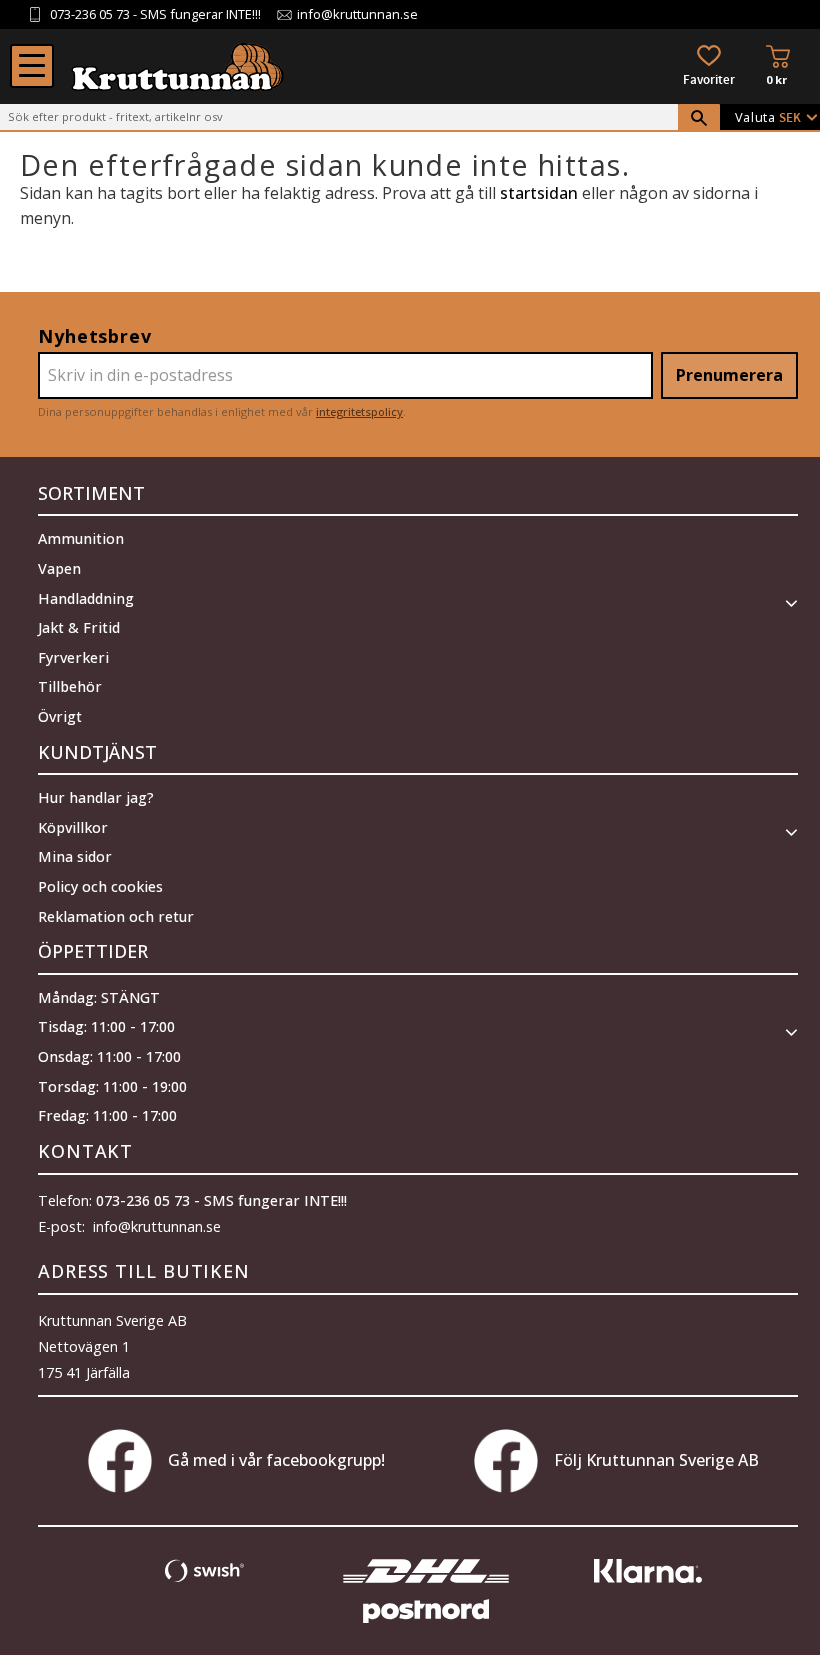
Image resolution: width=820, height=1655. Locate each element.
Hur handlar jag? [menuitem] (96, 797)
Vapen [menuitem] (59, 568)
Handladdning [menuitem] (86, 598)
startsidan (539, 193)
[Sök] (699, 118)
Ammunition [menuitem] (81, 538)
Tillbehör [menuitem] (70, 686)
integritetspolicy (359, 411)
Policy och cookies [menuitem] (100, 886)
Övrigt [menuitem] (60, 716)
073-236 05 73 (90, 14)
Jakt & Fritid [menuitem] (79, 627)
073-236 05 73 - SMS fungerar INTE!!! (221, 1200)
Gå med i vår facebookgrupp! (276, 1460)
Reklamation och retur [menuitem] (116, 916)
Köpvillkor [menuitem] (73, 827)
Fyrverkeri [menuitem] (73, 657)
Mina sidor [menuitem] (75, 856)
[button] (32, 66)
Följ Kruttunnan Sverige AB (656, 1460)
